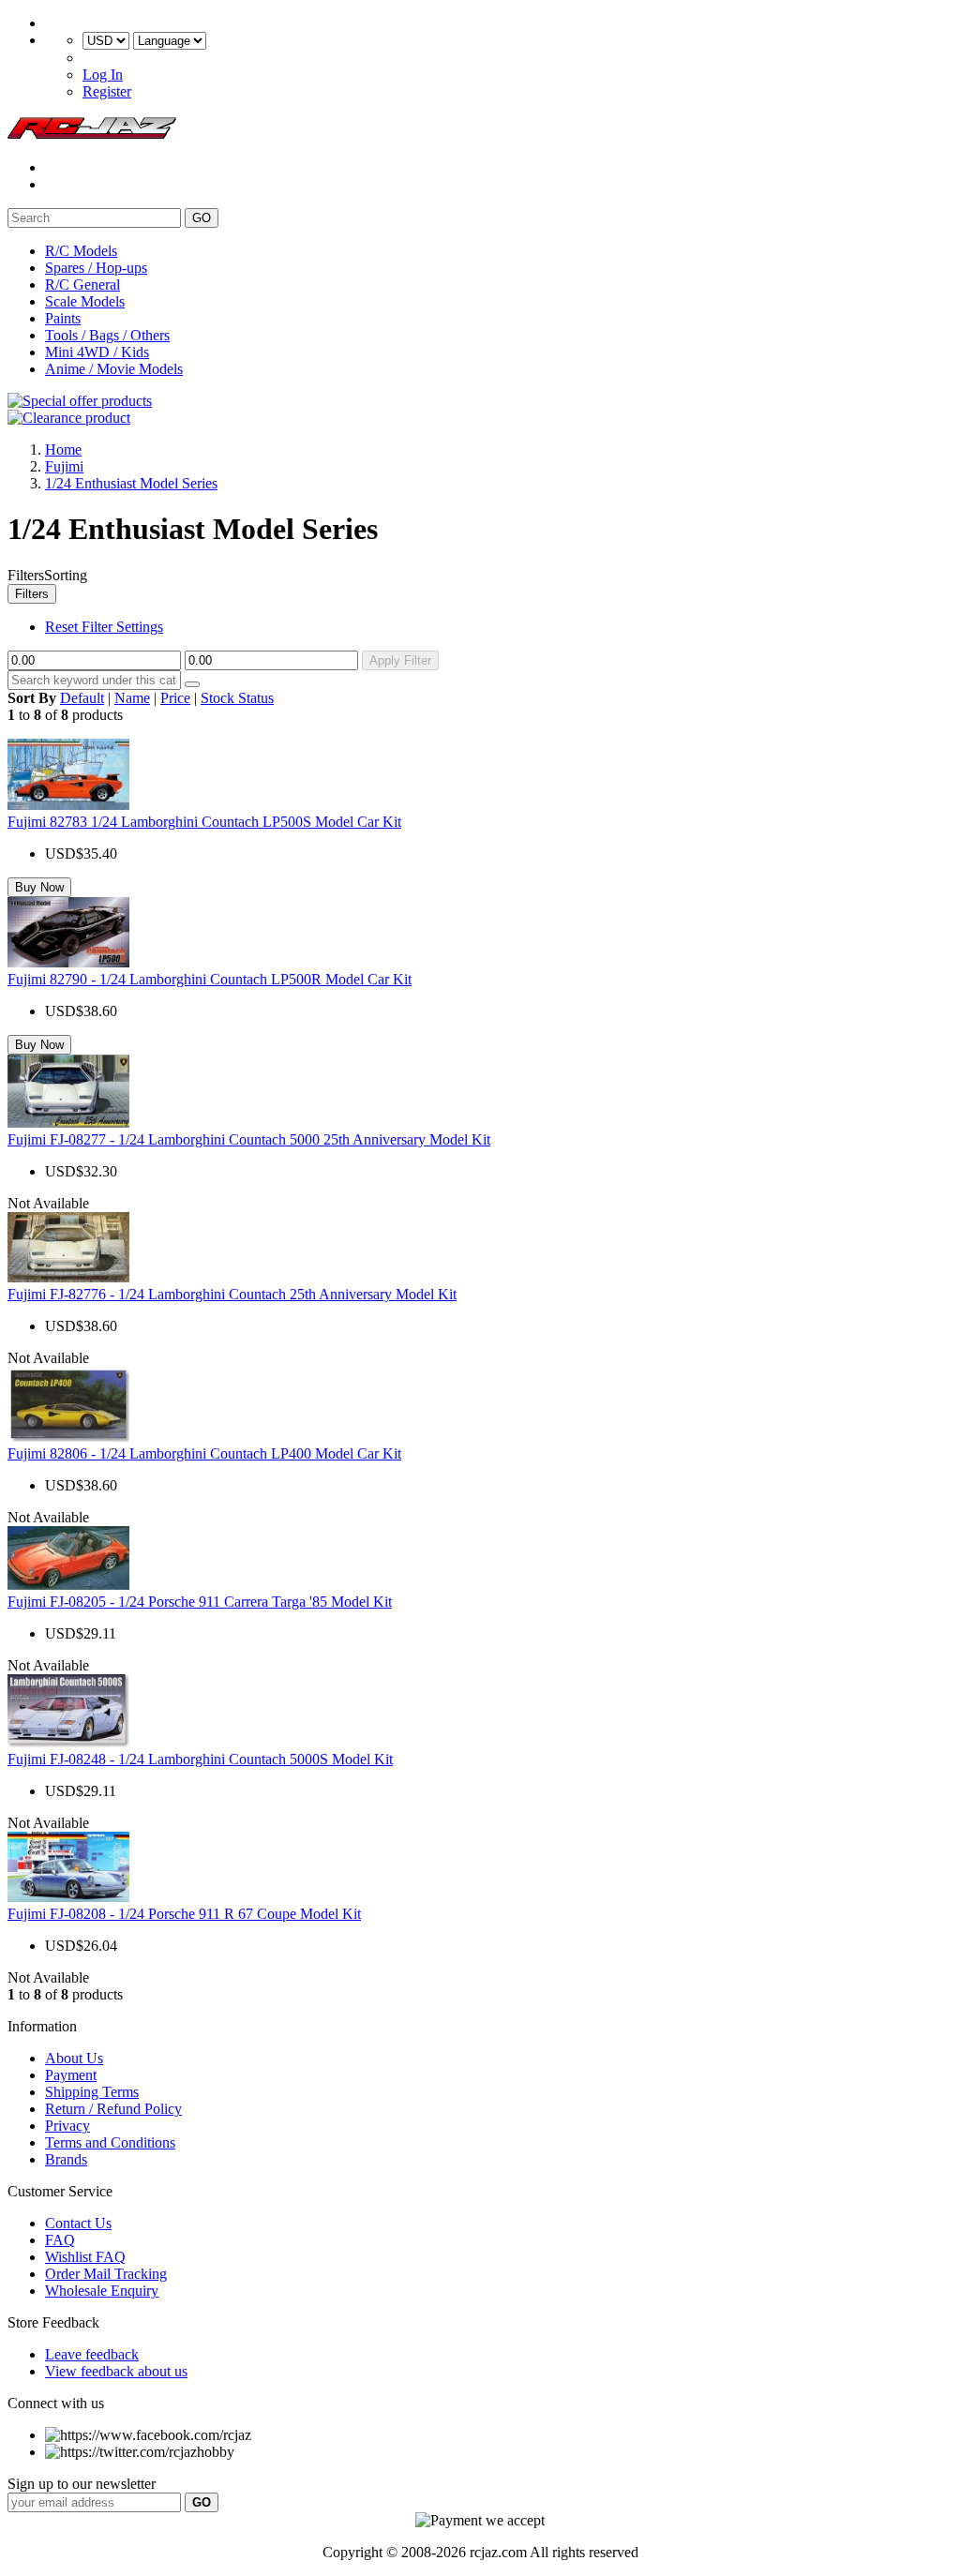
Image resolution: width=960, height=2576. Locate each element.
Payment (71, 2075)
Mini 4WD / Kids (97, 352)
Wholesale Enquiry (102, 2291)
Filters (32, 594)
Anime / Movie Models (114, 369)
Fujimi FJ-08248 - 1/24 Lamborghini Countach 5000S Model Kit (200, 1759)
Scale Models (85, 301)
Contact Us (78, 2223)
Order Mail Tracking (106, 2274)
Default (82, 698)
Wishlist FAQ (85, 2257)
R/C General (82, 285)
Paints (63, 318)
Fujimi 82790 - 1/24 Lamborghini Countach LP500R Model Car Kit (210, 979)
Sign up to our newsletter (82, 2484)
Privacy (67, 2126)
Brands (66, 2159)
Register (107, 91)
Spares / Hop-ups (96, 268)
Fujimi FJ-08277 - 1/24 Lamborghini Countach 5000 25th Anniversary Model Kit (249, 1139)
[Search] (192, 684)
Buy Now (39, 887)
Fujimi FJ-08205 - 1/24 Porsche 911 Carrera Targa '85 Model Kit (200, 1602)
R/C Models (81, 251)
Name (132, 698)
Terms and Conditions (110, 2142)
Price (175, 698)
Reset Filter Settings (104, 627)
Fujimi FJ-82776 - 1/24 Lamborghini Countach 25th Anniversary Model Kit (232, 1294)
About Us (74, 2058)
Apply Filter (400, 660)
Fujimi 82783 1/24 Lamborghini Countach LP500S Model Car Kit (204, 822)
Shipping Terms (92, 2092)
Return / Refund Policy (113, 2109)
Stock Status (237, 698)
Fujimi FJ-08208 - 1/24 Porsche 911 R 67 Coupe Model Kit (184, 1914)
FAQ (60, 2240)
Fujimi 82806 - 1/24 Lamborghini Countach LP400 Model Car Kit (204, 1453)
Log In (103, 75)
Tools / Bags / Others (107, 335)
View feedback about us (116, 2371)
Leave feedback (92, 2354)
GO (202, 218)
